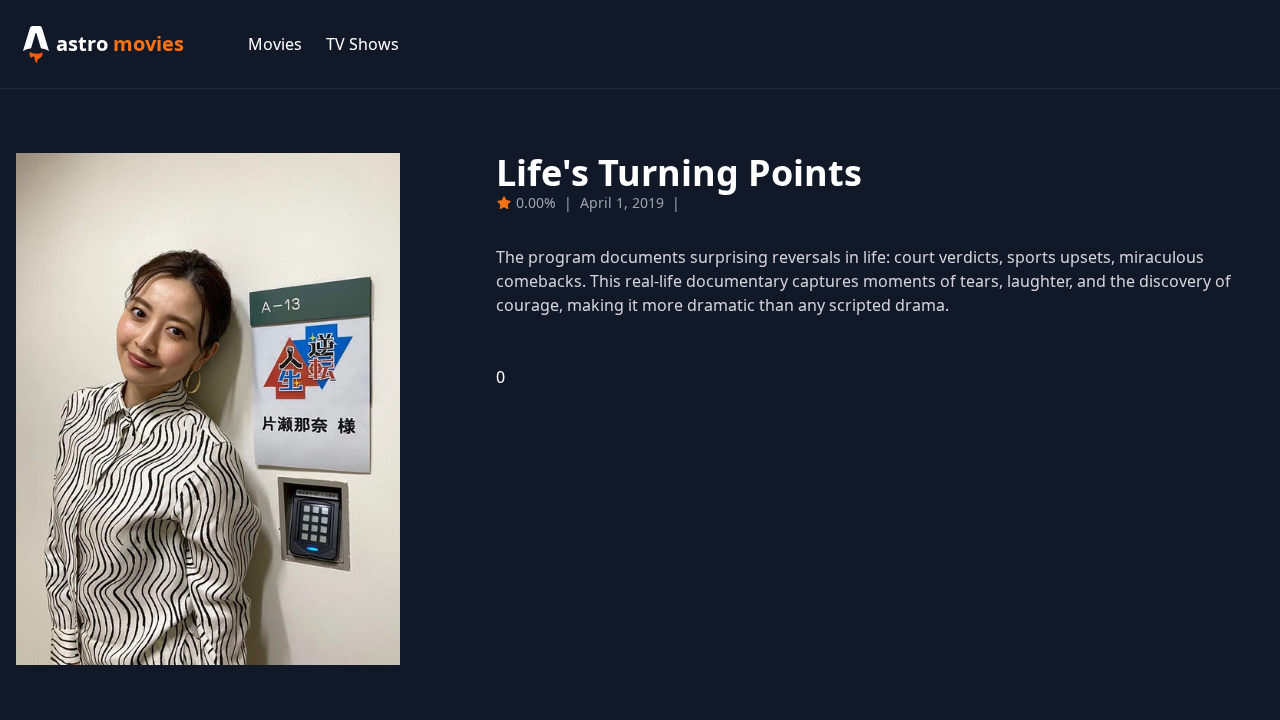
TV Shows (362, 44)
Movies (275, 44)
